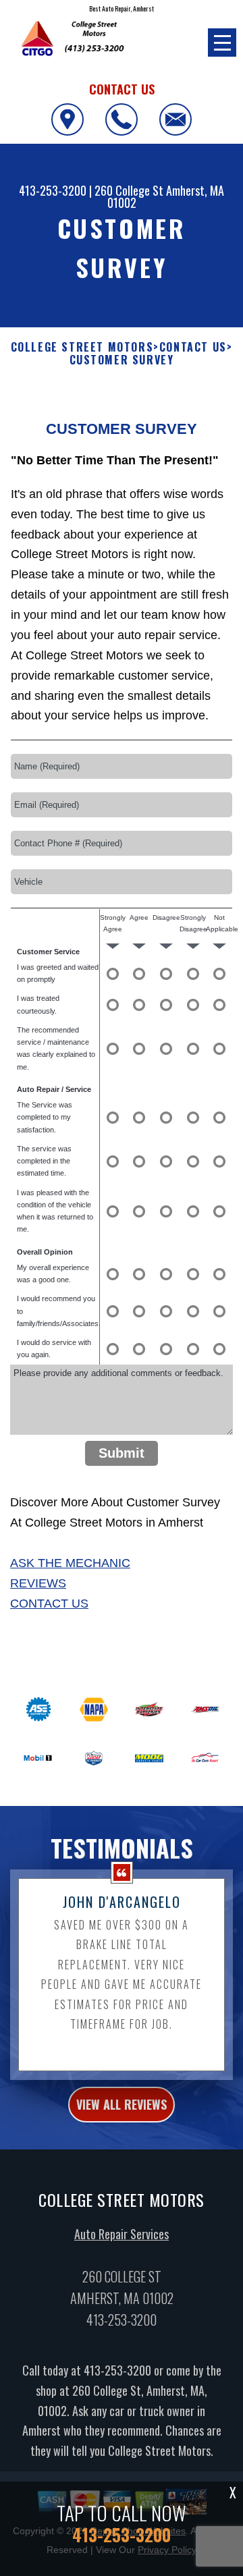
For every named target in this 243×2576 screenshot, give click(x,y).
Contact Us (49, 1604)
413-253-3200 (53, 190)
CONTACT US (193, 347)
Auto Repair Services (122, 2234)
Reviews (38, 1583)
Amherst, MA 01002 (166, 196)
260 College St (129, 190)
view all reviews (122, 2104)
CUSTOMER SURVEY (122, 360)
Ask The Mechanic (70, 1563)
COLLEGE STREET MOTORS (82, 347)
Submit (122, 1453)
